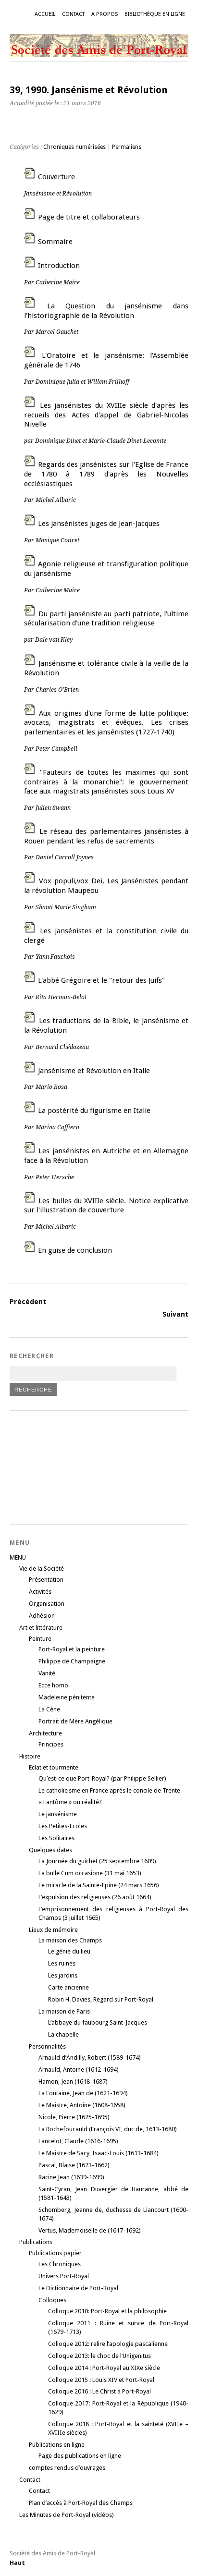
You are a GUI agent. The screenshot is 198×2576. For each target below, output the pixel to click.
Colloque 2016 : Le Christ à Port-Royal (99, 2391)
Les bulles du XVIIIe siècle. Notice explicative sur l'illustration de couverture (106, 1214)
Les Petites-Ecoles (63, 1826)
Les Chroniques (60, 2264)
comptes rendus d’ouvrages (67, 2468)
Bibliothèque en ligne (155, 14)
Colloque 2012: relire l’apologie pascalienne (108, 2344)
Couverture (58, 185)
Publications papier (55, 2253)
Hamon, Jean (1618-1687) (73, 2082)
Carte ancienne (68, 1987)
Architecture (45, 1733)
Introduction (52, 274)
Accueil (45, 14)
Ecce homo (53, 1685)
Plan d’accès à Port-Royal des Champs (81, 2503)
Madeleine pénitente (67, 1697)
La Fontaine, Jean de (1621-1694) (83, 2093)
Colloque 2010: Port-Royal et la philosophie (107, 2311)
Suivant (175, 1314)
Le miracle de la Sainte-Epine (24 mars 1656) (99, 1885)
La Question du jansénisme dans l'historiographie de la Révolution (106, 319)
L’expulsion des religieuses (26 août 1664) (95, 1897)
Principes (51, 1744)
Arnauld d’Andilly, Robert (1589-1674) (90, 2057)
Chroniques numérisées (74, 147)
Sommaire (55, 242)
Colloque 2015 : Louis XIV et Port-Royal (101, 2380)
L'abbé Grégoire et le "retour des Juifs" (94, 988)
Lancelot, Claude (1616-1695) (78, 2141)
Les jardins (63, 1975)
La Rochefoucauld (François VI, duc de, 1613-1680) (108, 2129)
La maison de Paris (64, 2011)
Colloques (52, 2300)
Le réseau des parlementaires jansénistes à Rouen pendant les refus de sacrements (106, 844)
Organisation (47, 1604)
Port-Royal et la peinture (72, 1649)
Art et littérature (41, 1628)
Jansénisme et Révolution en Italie (87, 1079)
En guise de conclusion (75, 1250)
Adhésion (42, 1616)
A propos (105, 14)
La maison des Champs (70, 1940)
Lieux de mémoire (53, 1930)
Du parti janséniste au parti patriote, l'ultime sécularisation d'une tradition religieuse (106, 627)
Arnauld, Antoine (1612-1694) (79, 2069)
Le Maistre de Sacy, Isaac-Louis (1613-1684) (99, 2153)
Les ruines (62, 1963)
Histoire (30, 1756)
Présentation (46, 1580)
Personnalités (47, 2046)
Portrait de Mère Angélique (75, 1721)
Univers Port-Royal (64, 2276)
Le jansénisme (58, 1814)
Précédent (28, 1302)
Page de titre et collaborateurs (89, 217)
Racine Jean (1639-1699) (71, 2177)
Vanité (47, 1673)
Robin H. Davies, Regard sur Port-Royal (101, 1999)
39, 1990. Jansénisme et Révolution (88, 90)
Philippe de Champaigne (72, 1661)
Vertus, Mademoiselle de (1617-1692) (90, 2230)
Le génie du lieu (69, 1951)
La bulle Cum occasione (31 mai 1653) (90, 1873)
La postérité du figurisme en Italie (87, 1118)
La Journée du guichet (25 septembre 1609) (97, 1861)
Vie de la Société (42, 1569)
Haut (17, 2563)
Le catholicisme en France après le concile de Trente (109, 1790)
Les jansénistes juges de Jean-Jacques (92, 531)
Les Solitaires (56, 1838)
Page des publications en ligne (80, 2456)
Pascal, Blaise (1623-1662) (74, 2165)
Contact (73, 14)
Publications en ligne (57, 2445)
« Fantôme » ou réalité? (70, 1802)
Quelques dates (50, 1850)
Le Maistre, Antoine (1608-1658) (82, 2105)
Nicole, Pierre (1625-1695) (74, 2117)
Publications (36, 2242)
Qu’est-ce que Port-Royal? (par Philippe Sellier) (102, 1778)
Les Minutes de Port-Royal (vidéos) (67, 2515)
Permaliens (127, 147)
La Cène (49, 1709)
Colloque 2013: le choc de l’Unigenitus (99, 2356)
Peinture (40, 1639)
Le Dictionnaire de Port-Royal (78, 2288)
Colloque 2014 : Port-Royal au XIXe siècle (104, 2368)
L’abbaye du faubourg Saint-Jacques (98, 2022)
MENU (18, 1557)
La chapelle (63, 2034)
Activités (40, 1592)
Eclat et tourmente (54, 1767)
